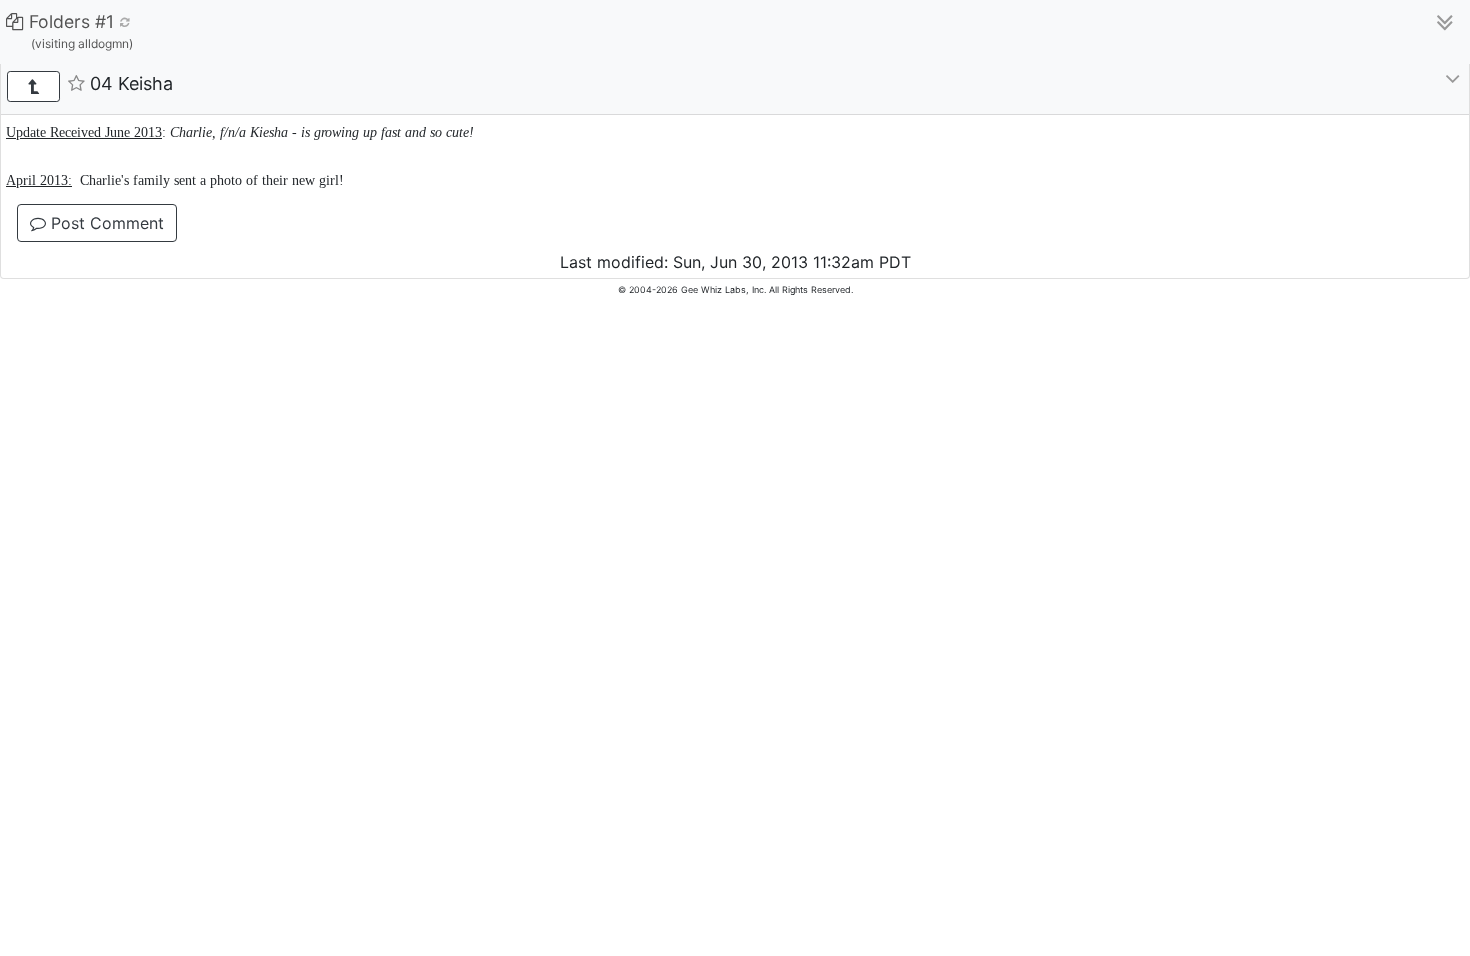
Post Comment (105, 223)
